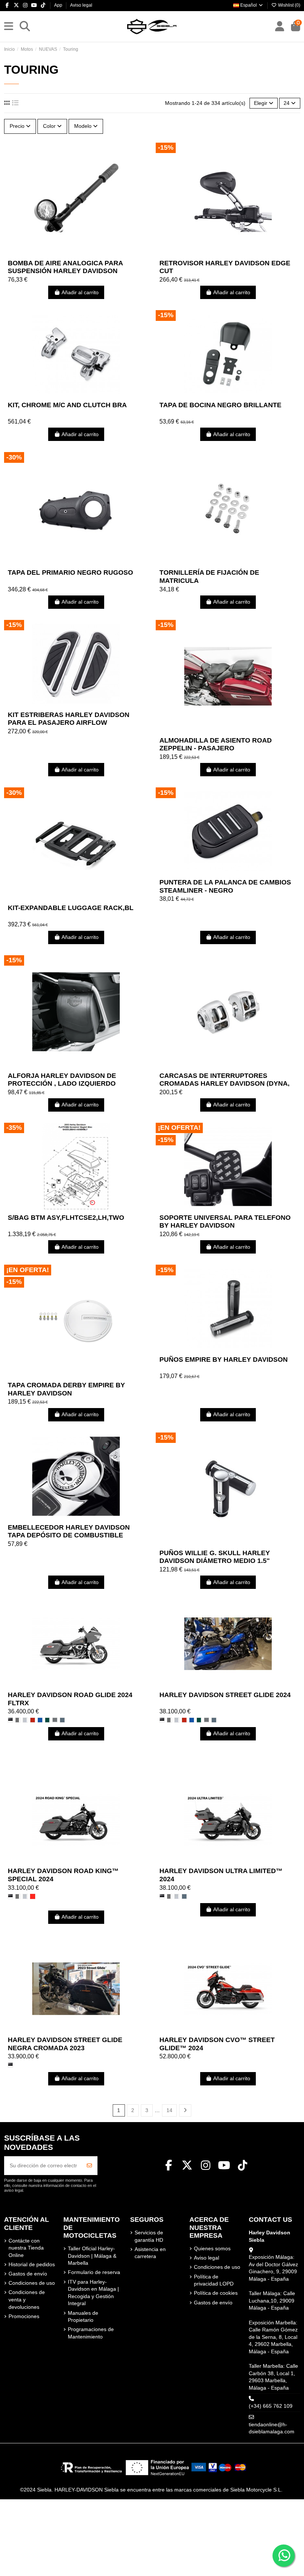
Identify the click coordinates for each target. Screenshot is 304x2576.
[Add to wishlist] (65, 253)
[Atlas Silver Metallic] (55, 1720)
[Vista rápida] (86, 253)
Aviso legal (81, 5)
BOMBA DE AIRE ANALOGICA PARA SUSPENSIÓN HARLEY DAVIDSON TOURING (65, 271)
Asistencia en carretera (150, 2253)
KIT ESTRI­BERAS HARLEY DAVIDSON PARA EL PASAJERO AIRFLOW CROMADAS (69, 723)
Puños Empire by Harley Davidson (224, 1360)
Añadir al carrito (80, 292)
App (59, 5)
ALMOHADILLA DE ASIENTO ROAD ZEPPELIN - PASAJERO (216, 744)
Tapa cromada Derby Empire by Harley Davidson (66, 1389)
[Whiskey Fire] (33, 1720)
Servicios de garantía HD (149, 2236)
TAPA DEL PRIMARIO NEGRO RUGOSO (70, 572)
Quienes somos (212, 2248)
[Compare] (76, 253)
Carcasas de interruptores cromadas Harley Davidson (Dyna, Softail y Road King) (224, 1084)
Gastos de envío (28, 2274)
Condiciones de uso (32, 2283)
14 (169, 2110)
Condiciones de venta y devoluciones (27, 2299)
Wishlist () (289, 5)
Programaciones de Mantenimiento (91, 2333)
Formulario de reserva (94, 2272)
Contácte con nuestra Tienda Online (26, 2248)
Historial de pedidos (32, 2264)
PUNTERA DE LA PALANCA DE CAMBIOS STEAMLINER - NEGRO (225, 886)
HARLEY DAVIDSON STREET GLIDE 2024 (225, 1695)
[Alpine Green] (47, 1720)
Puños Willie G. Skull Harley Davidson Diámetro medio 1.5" (215, 1557)
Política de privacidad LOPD (214, 2280)
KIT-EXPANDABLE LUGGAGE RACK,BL (71, 908)
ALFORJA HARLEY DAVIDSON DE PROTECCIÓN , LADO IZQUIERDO (62, 1080)
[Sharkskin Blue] (62, 1720)
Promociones (24, 2316)
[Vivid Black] (10, 1720)
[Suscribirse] (89, 2166)
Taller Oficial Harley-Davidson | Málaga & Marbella (92, 2256)
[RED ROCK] (33, 1896)
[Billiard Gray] (18, 1720)
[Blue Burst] (40, 1720)
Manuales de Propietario (83, 2317)
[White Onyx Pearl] (25, 1720)
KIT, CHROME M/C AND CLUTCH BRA (67, 405)
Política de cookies (216, 2293)
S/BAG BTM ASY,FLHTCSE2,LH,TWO (66, 1218)
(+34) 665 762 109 (271, 2406)
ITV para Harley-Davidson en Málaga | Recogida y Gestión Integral (93, 2293)
